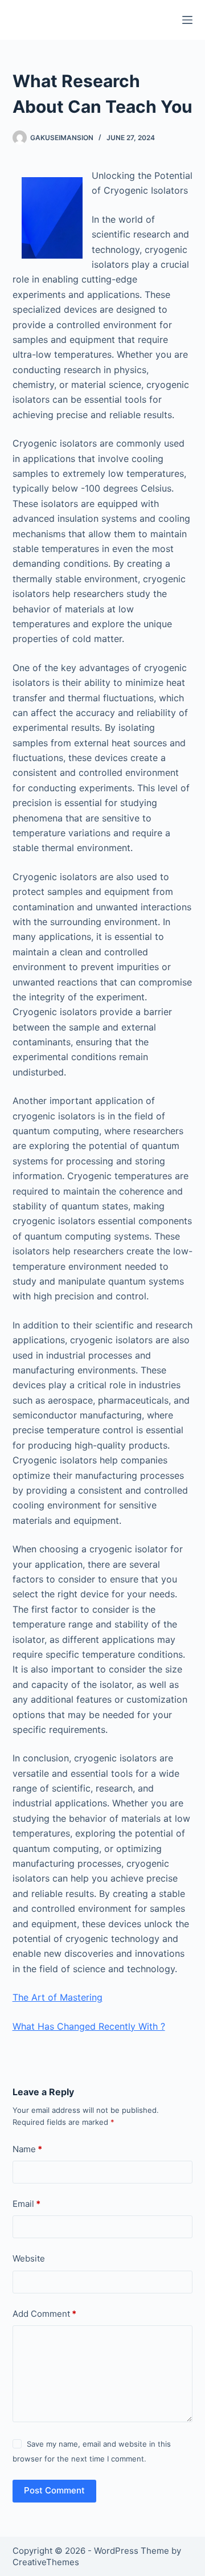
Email (26, 2204)
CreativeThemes (46, 2562)
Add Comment (44, 2314)
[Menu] (187, 20)
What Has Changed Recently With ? (89, 2026)
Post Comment (54, 2490)
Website (29, 2258)
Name (27, 2149)
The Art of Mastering (58, 1997)
